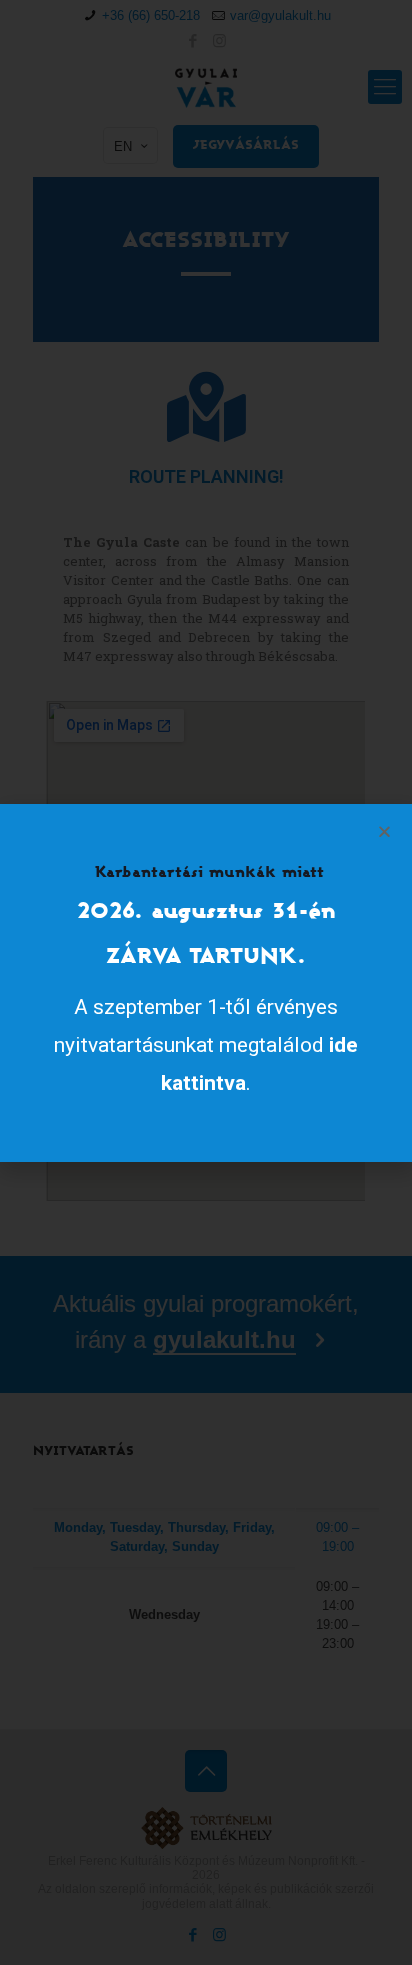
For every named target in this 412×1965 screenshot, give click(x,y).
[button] (384, 831)
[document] (206, 982)
